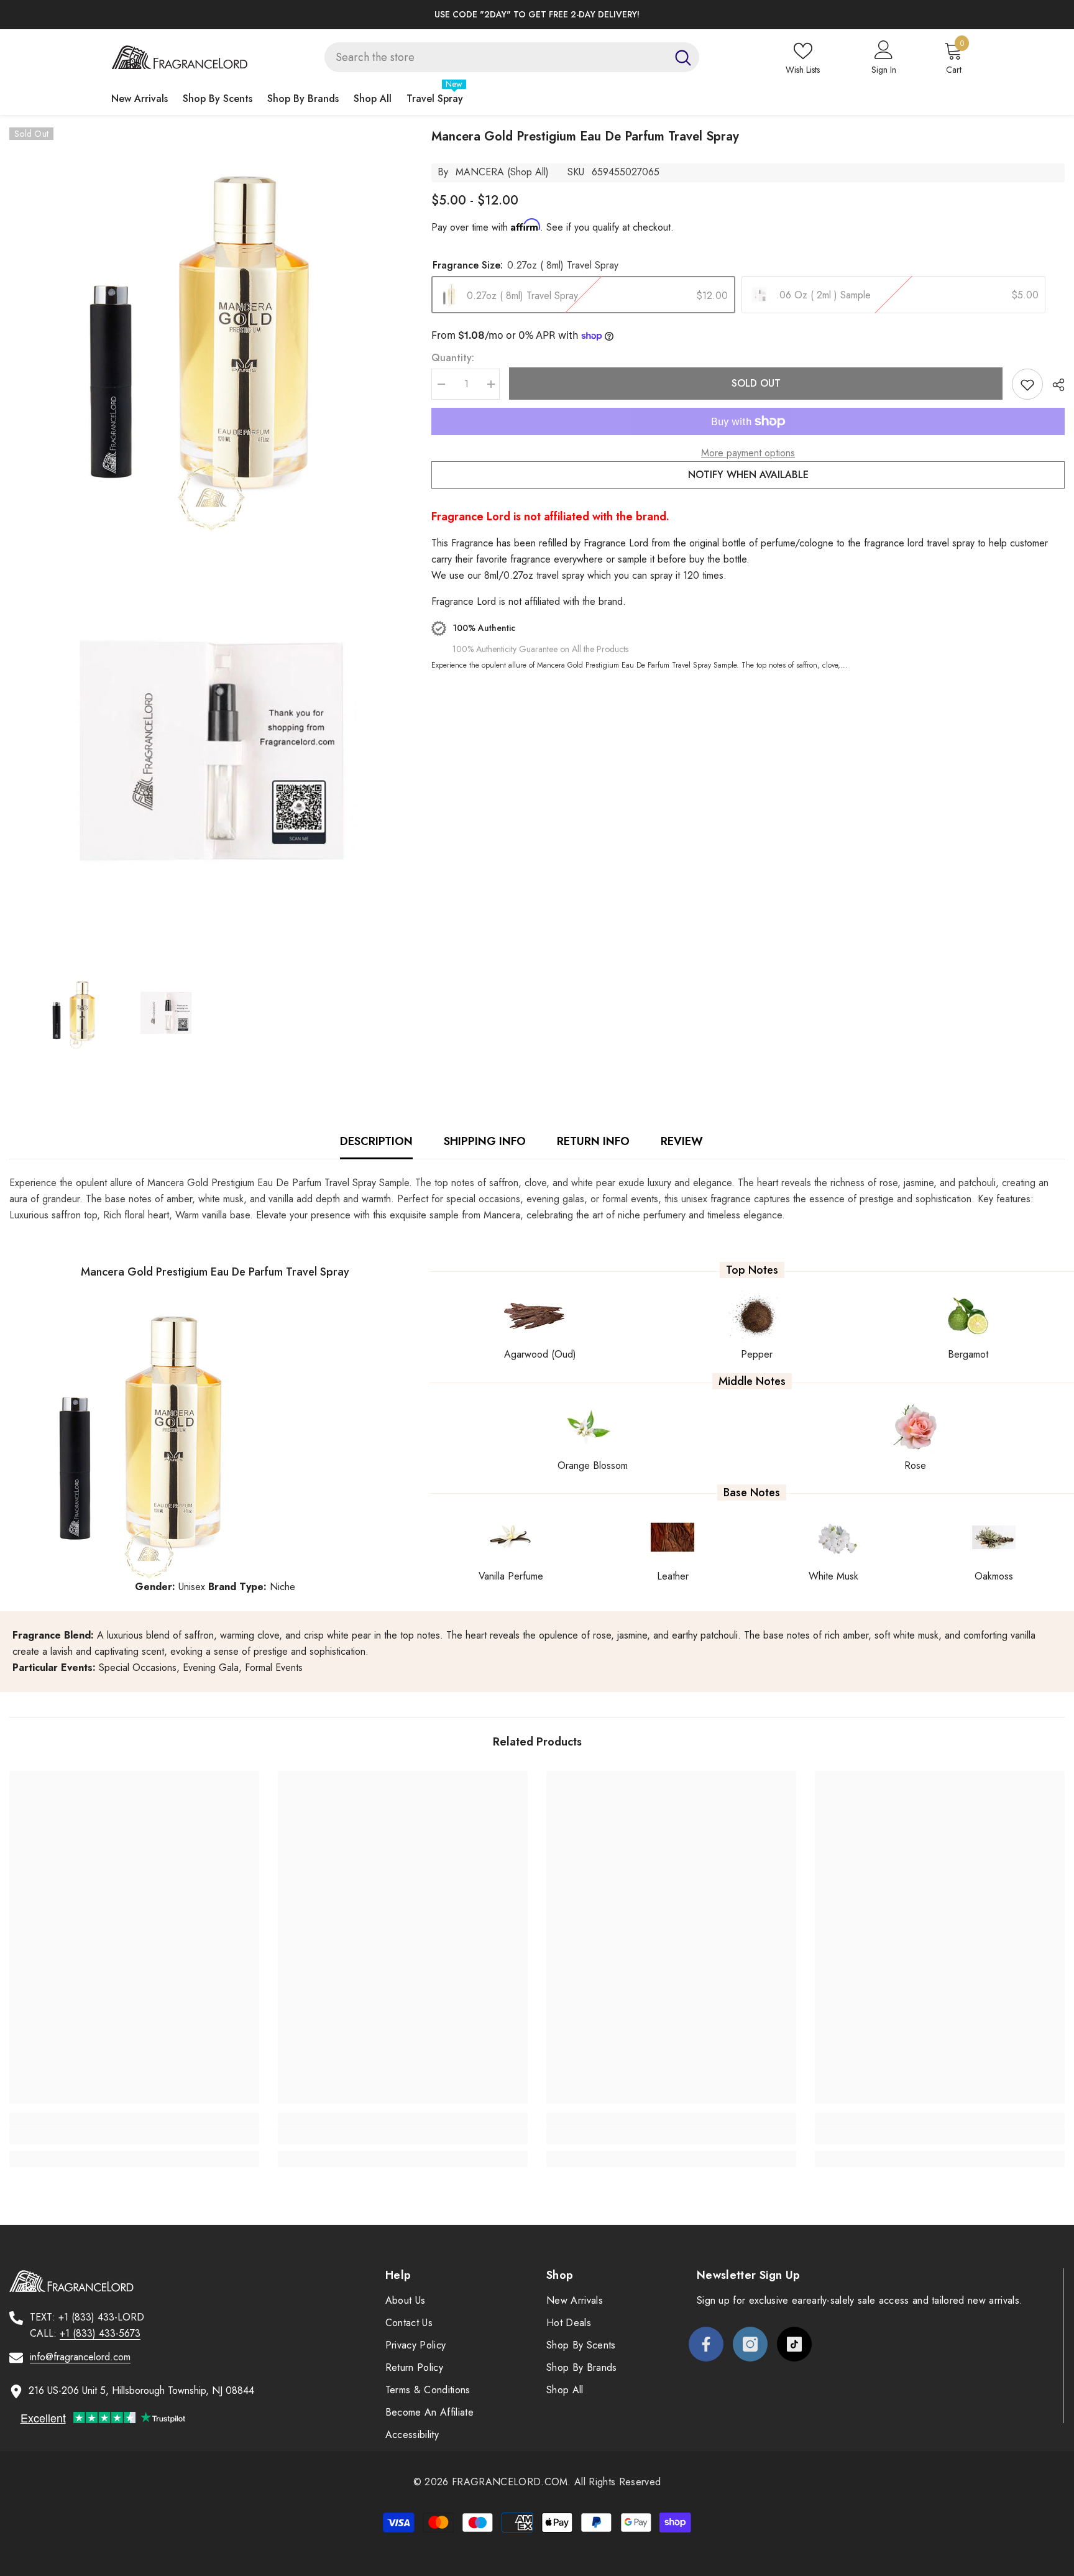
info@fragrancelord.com (80, 2357)
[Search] (512, 57)
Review (682, 1141)
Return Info (593, 1141)
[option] (537, 15)
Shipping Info (485, 1141)
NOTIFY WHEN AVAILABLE (748, 475)
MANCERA (480, 172)
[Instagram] (750, 2344)
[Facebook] (706, 2344)
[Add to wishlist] (1027, 384)
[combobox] (496, 57)
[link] (134, 2137)
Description (376, 1141)
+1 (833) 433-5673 (100, 2333)
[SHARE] (1054, 385)
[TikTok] (794, 2344)
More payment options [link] (748, 453)
